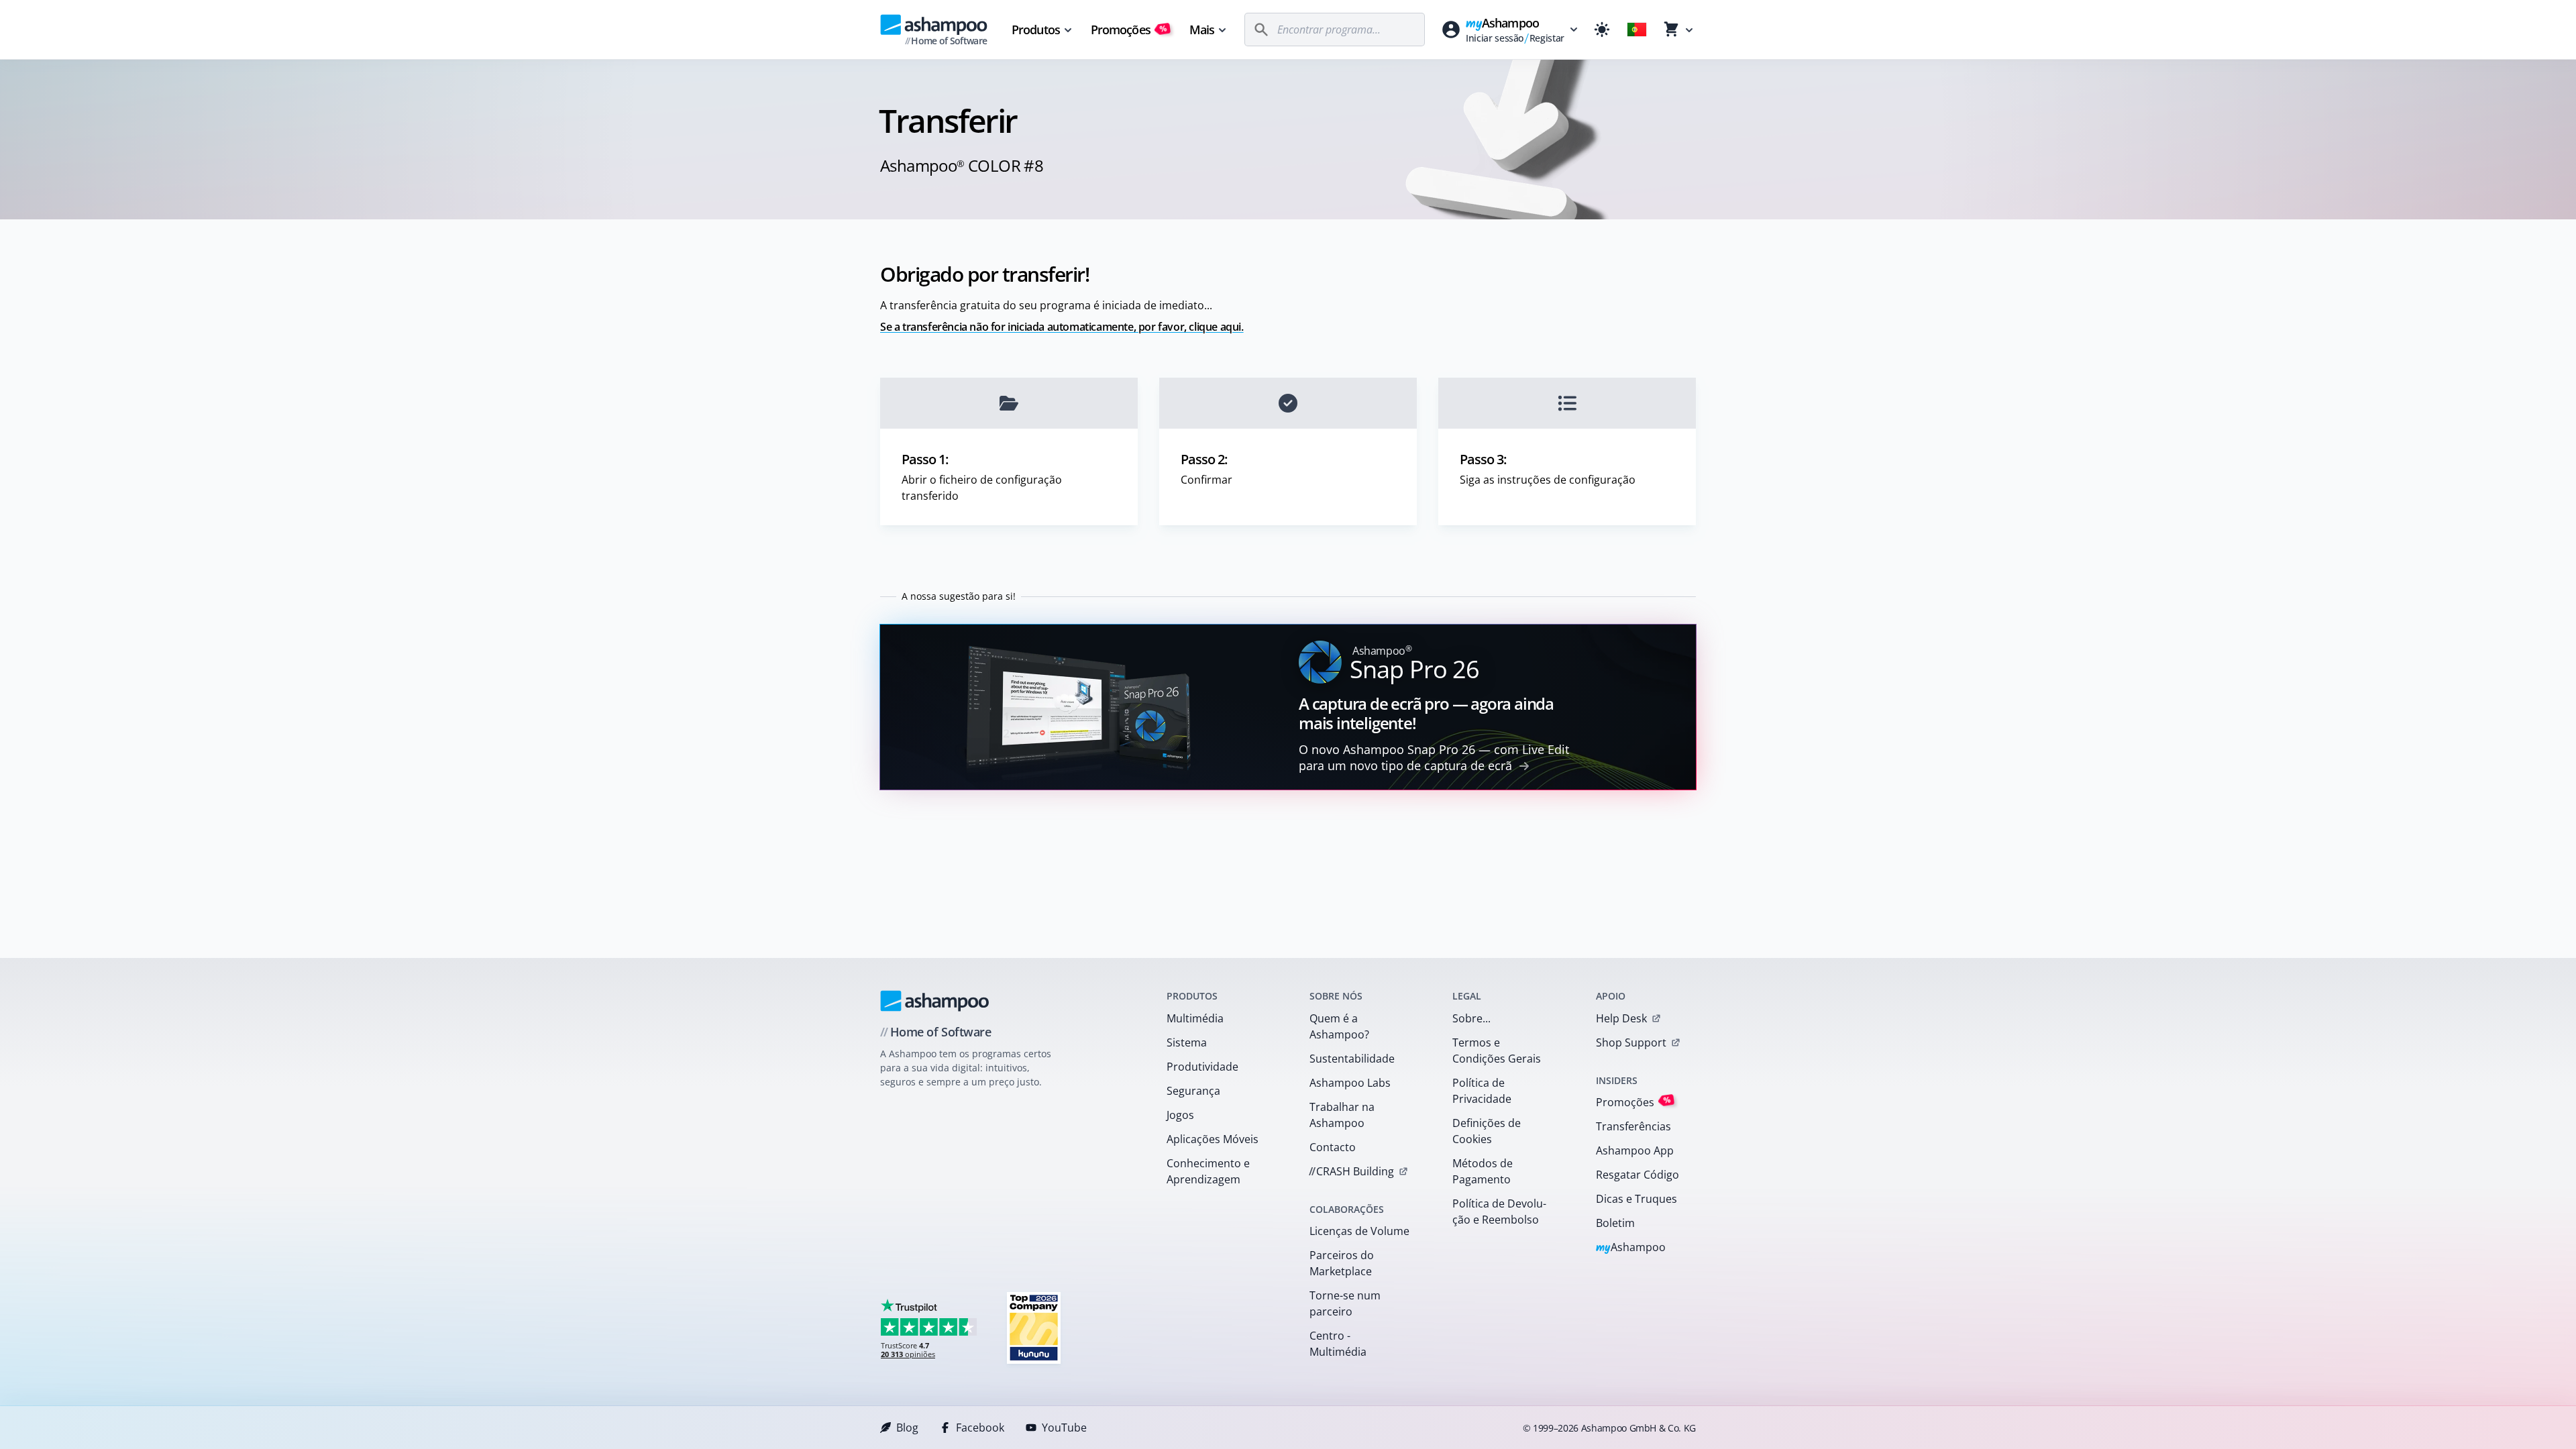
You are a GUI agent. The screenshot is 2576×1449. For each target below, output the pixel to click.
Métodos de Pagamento (1483, 1171)
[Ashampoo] (935, 1001)
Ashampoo (1631, 1248)
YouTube (1064, 1428)
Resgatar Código (1638, 1175)
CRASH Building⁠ (1351, 1171)
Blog (907, 1428)
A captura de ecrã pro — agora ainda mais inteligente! (1426, 713)
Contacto (1333, 1147)
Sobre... (1471, 1018)
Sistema (1187, 1042)
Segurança (1193, 1091)
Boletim (1615, 1223)
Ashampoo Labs (1350, 1083)
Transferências (1633, 1126)
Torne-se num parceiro (1345, 1303)
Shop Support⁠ (1631, 1042)
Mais (1202, 30)
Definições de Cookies (1487, 1131)
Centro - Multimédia (1338, 1344)
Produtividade (1202, 1067)
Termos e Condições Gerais (1497, 1051)
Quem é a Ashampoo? (1339, 1026)
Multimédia (1195, 1018)
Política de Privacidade (1482, 1091)
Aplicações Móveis (1213, 1139)
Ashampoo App (1635, 1150)
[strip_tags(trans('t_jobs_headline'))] (1034, 1327)
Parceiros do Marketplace (1342, 1263)
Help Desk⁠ (1621, 1018)
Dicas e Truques (1636, 1199)
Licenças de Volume (1359, 1231)
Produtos (1036, 30)
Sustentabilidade (1352, 1059)
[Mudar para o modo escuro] (1602, 30)
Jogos (1180, 1115)
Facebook (980, 1428)
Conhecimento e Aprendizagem (1208, 1171)
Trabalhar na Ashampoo (1342, 1115)
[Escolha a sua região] (1637, 30)
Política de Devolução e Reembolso (1499, 1212)
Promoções (1129, 30)
